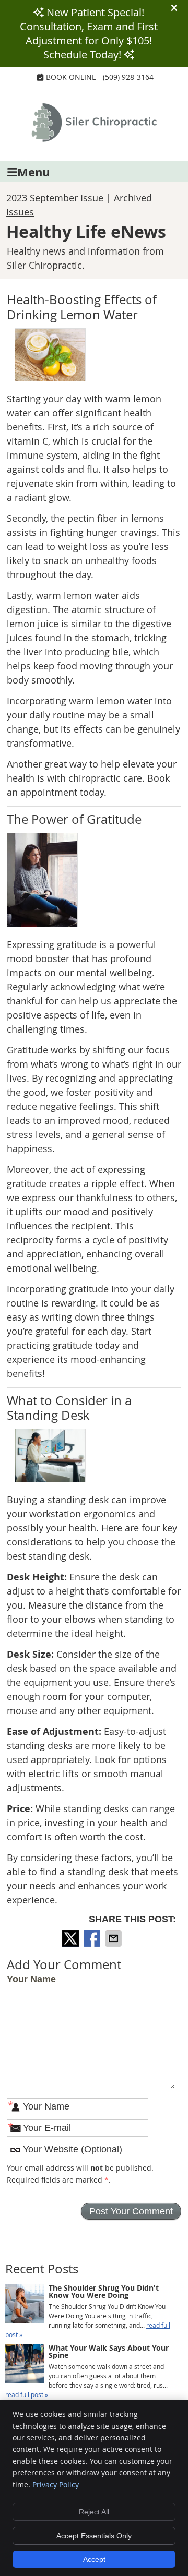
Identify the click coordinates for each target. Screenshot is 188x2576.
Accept (94, 2559)
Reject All (94, 2512)
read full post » (27, 2394)
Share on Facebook (93, 1938)
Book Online (71, 77)
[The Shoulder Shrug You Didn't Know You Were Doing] (25, 2305)
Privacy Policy (56, 2484)
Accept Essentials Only (94, 2536)
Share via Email (114, 1938)
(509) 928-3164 (128, 77)
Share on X (72, 1938)
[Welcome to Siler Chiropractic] (94, 138)
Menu (33, 172)
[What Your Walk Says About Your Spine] (25, 2365)
